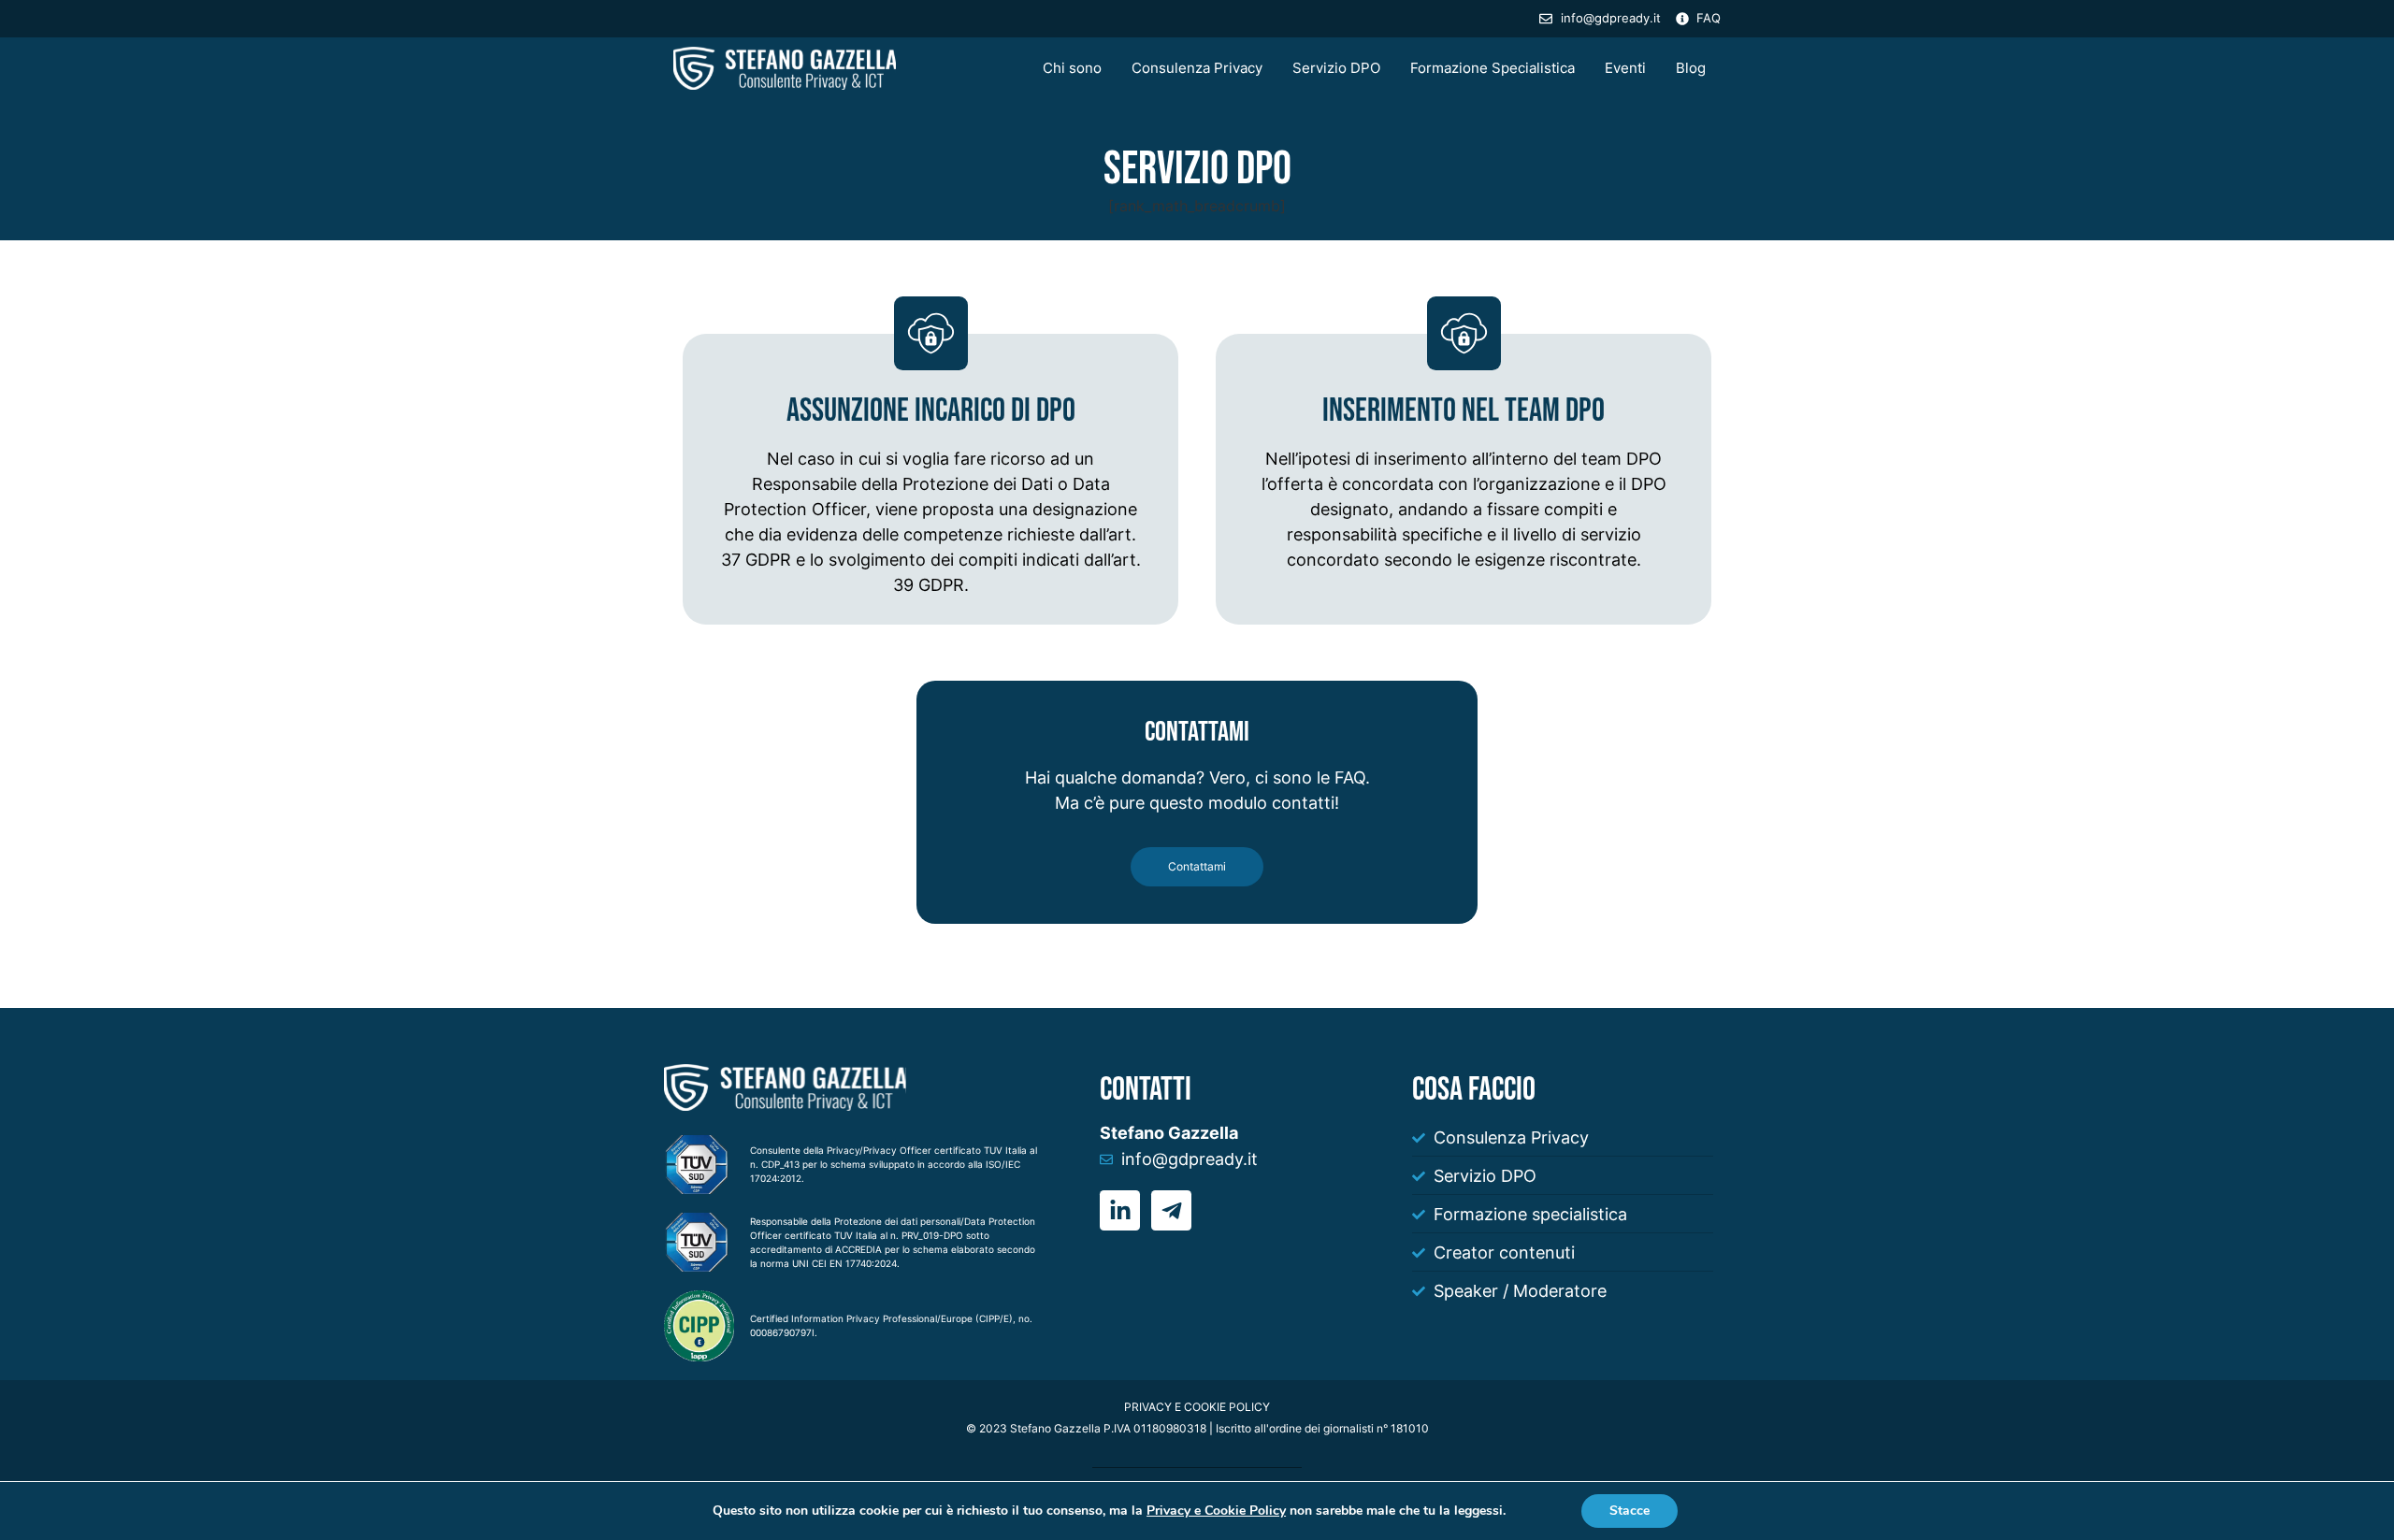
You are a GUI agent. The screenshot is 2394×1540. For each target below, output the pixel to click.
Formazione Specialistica (1493, 68)
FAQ (1350, 777)
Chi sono (1072, 68)
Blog (1691, 68)
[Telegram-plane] (1171, 1210)
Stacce (1630, 1511)
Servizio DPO (1336, 68)
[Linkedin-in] (1120, 1210)
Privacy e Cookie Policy (1216, 1511)
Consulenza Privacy (1197, 68)
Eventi (1625, 68)
